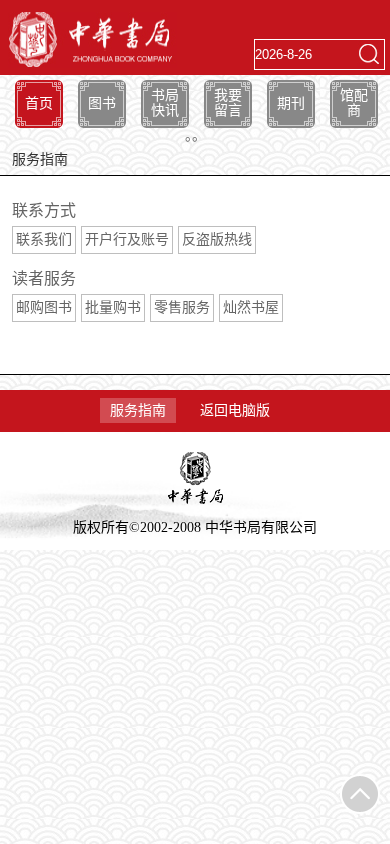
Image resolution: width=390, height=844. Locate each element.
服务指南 (138, 410)
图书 (102, 103)
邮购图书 (44, 307)
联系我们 (44, 239)
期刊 (291, 103)
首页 (39, 103)
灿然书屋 (251, 307)
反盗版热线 (217, 239)
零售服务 (182, 307)
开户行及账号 (127, 239)
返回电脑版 (235, 410)
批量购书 (113, 307)
